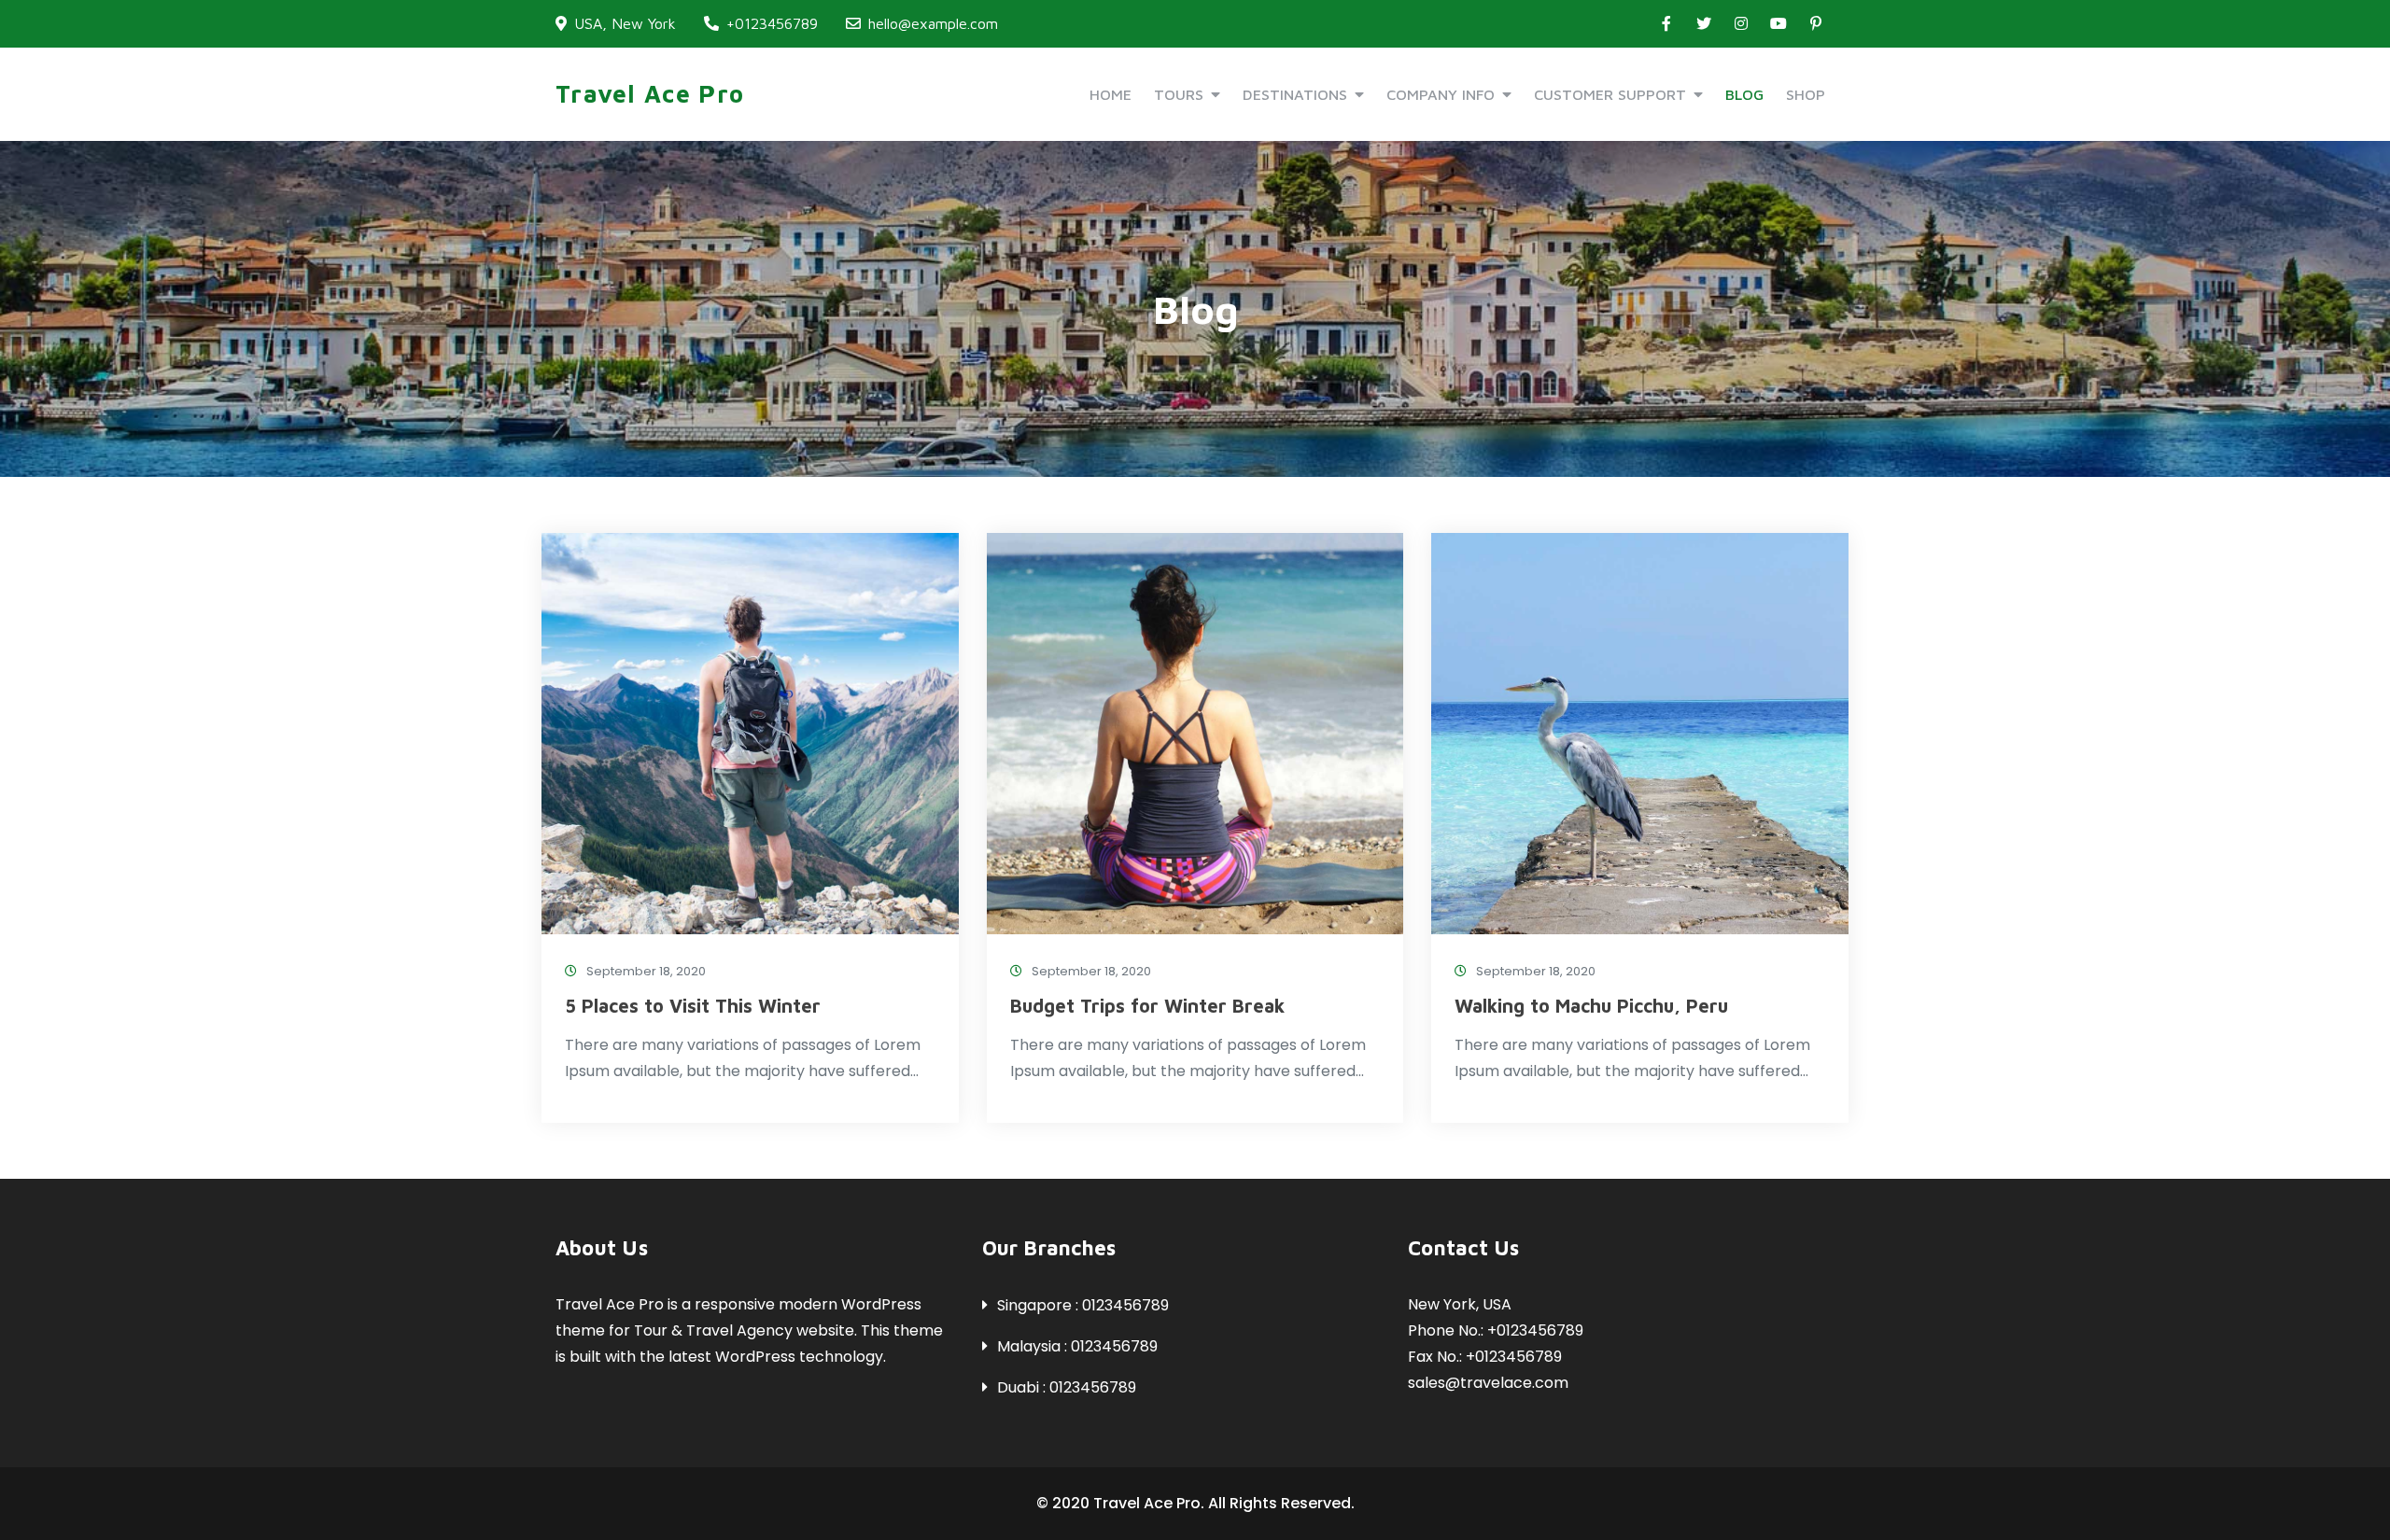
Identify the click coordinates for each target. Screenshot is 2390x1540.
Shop (1806, 94)
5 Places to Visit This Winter (693, 1006)
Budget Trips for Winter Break (1147, 1006)
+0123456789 (772, 23)
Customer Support (1610, 94)
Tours (1179, 94)
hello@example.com (933, 23)
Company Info (1441, 94)
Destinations (1295, 94)
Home (1111, 94)
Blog (1744, 94)
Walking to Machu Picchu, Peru (1591, 1006)
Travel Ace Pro (650, 93)
